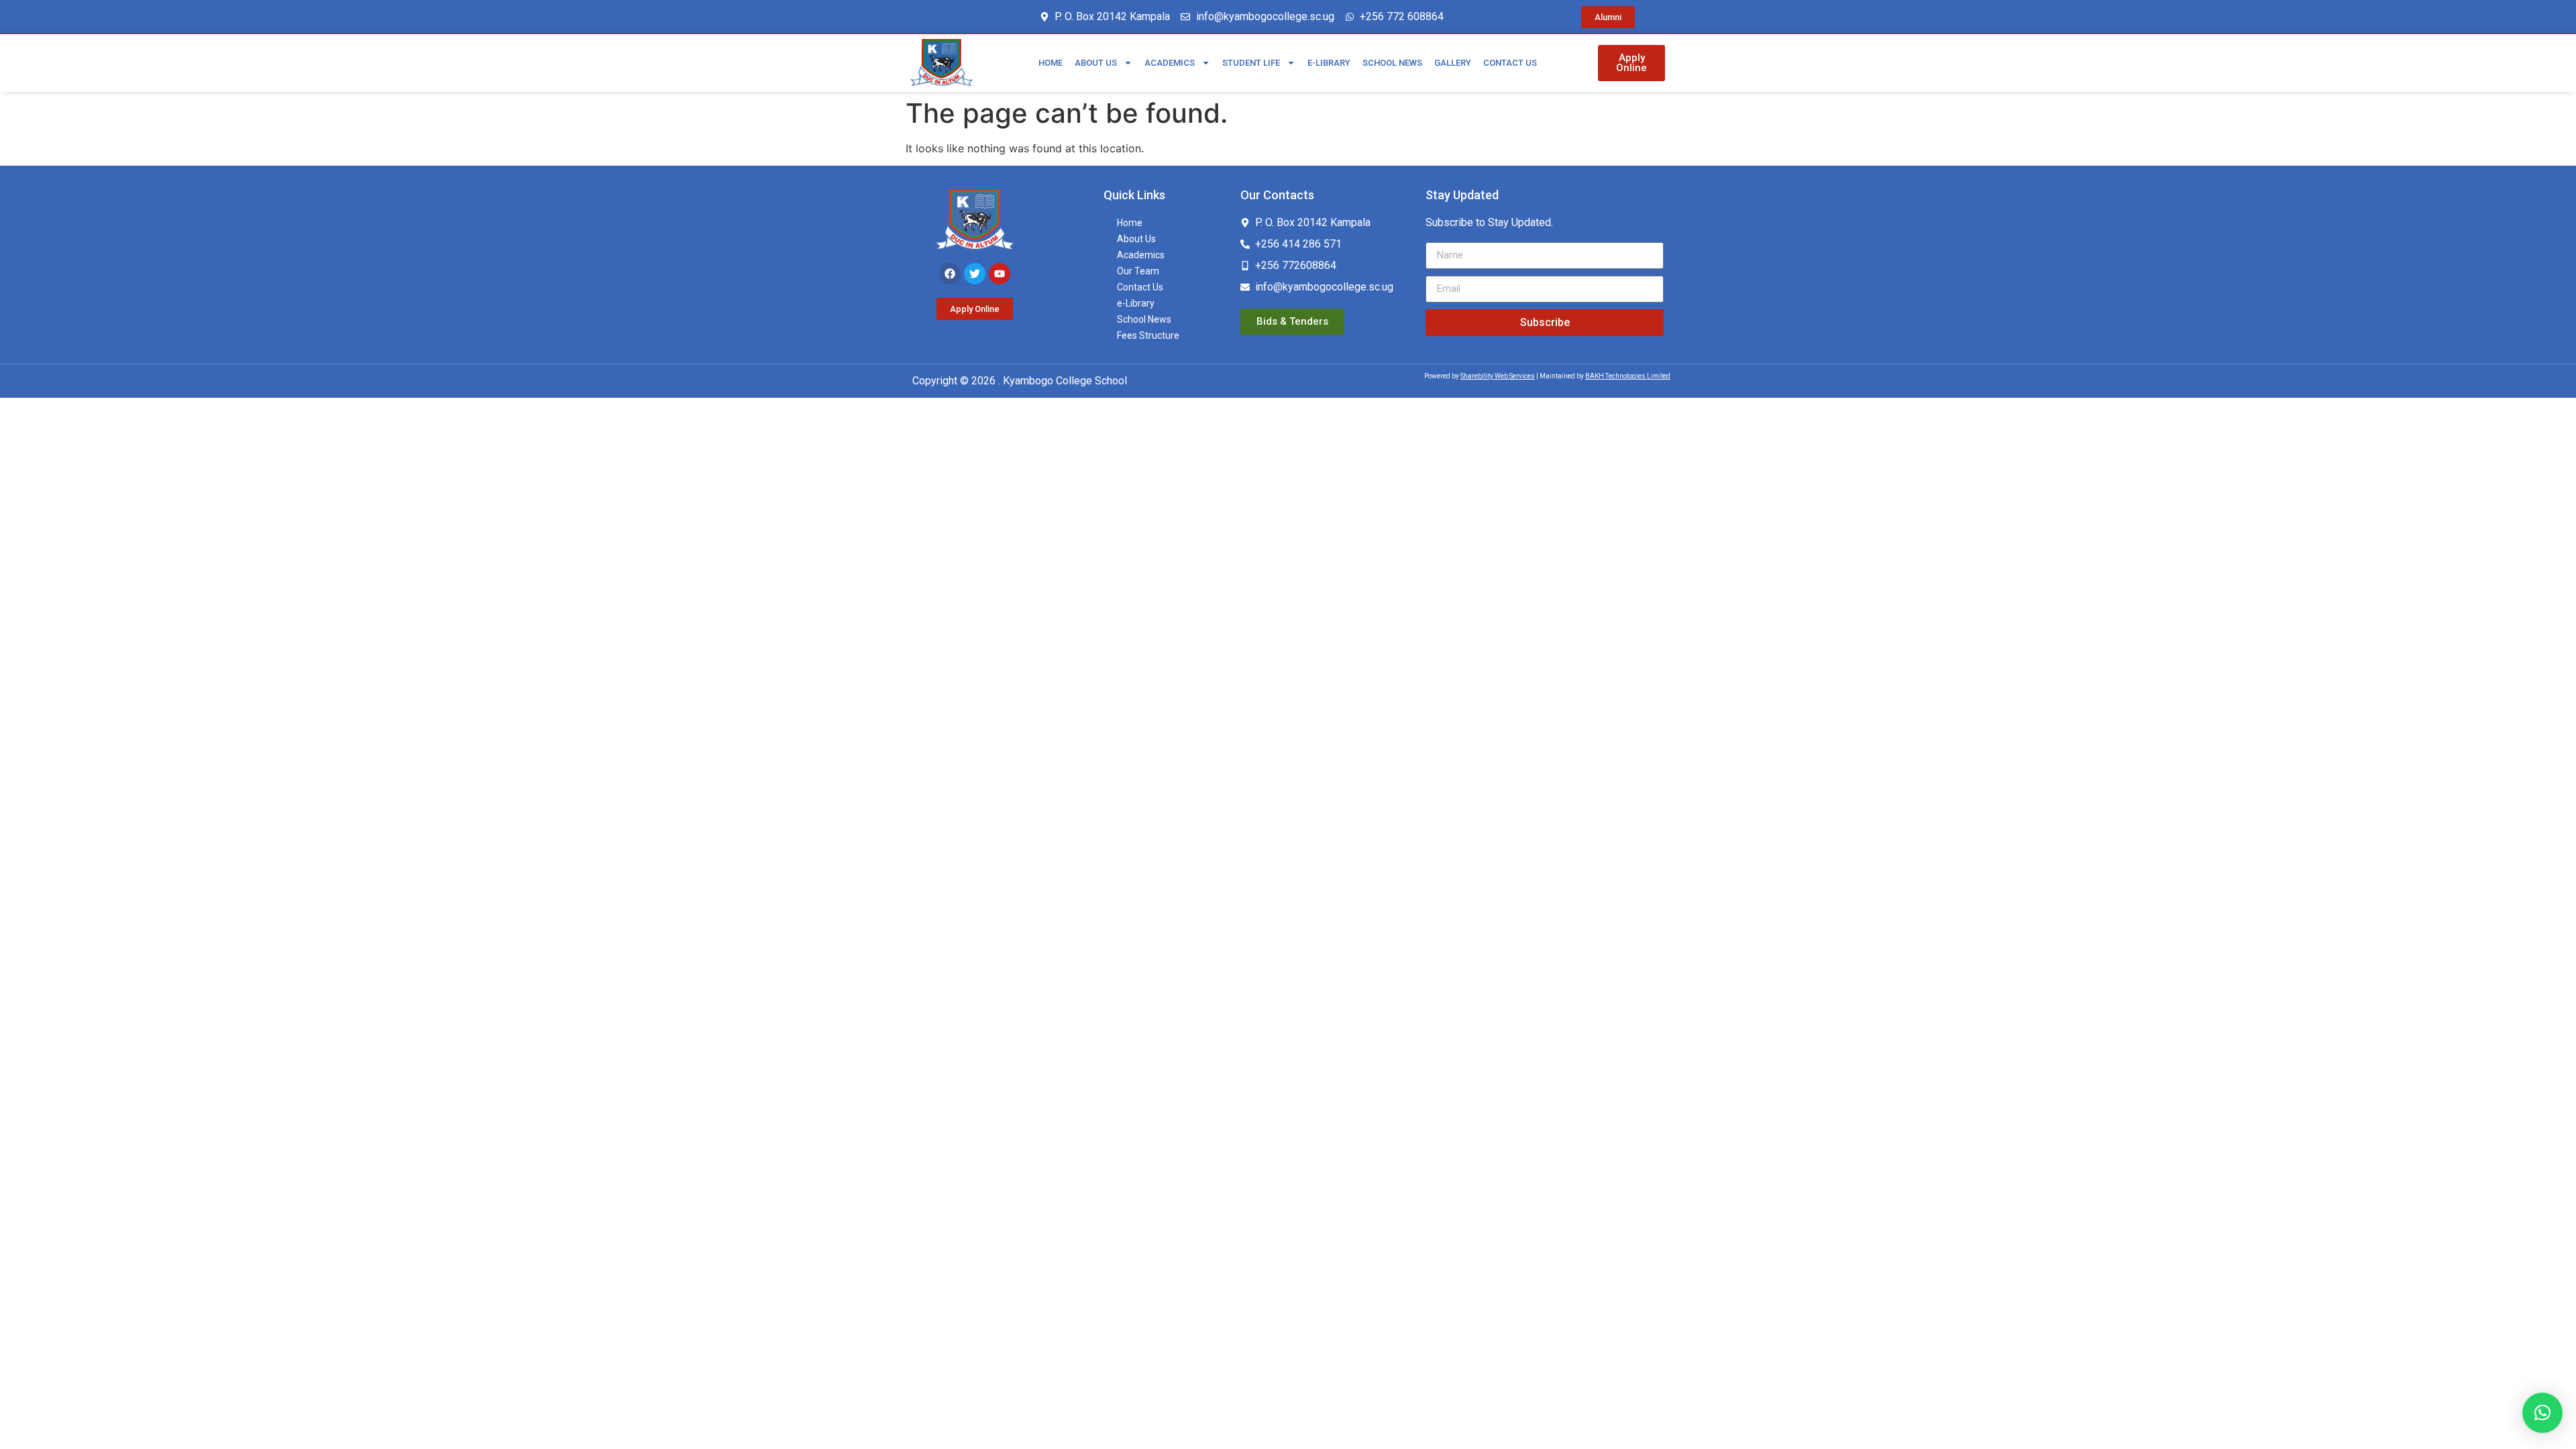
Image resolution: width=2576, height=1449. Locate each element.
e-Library (1329, 63)
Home (1051, 63)
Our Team (1138, 271)
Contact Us (1510, 63)
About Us (1096, 63)
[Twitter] (975, 274)
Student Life (1251, 63)
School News (1392, 63)
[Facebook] (950, 274)
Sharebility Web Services (1498, 376)
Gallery (1453, 63)
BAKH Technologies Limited (1628, 376)
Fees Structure (1148, 335)
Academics (1170, 63)
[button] (2542, 1413)
